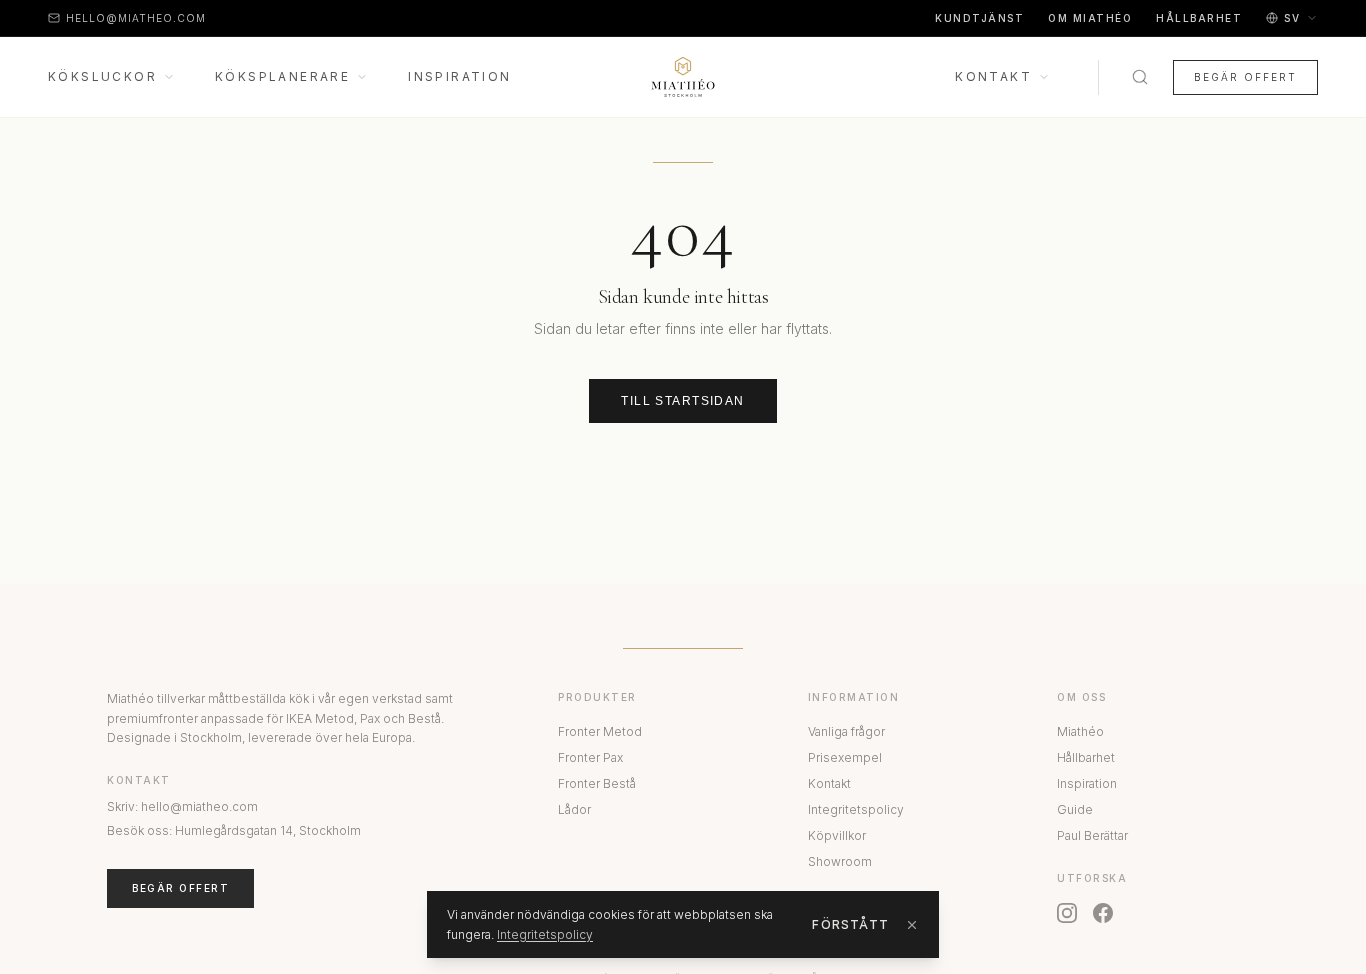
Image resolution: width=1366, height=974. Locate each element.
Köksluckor (102, 76)
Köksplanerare (282, 76)
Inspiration (459, 76)
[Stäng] (912, 925)
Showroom (840, 861)
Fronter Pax (590, 757)
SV (1292, 18)
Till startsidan (683, 401)
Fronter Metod (600, 731)
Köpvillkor (837, 835)
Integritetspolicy (856, 809)
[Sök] (1140, 77)
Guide (1075, 809)
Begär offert (1245, 77)
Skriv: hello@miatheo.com (182, 806)
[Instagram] (1067, 913)
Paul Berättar (1092, 835)
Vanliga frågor (846, 731)
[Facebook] (1103, 913)
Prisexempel (845, 757)
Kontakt (993, 76)
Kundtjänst (979, 18)
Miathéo (1080, 731)
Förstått (850, 924)
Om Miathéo (1090, 18)
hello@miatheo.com (136, 18)
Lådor (574, 809)
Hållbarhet (1199, 18)
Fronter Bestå (597, 783)
